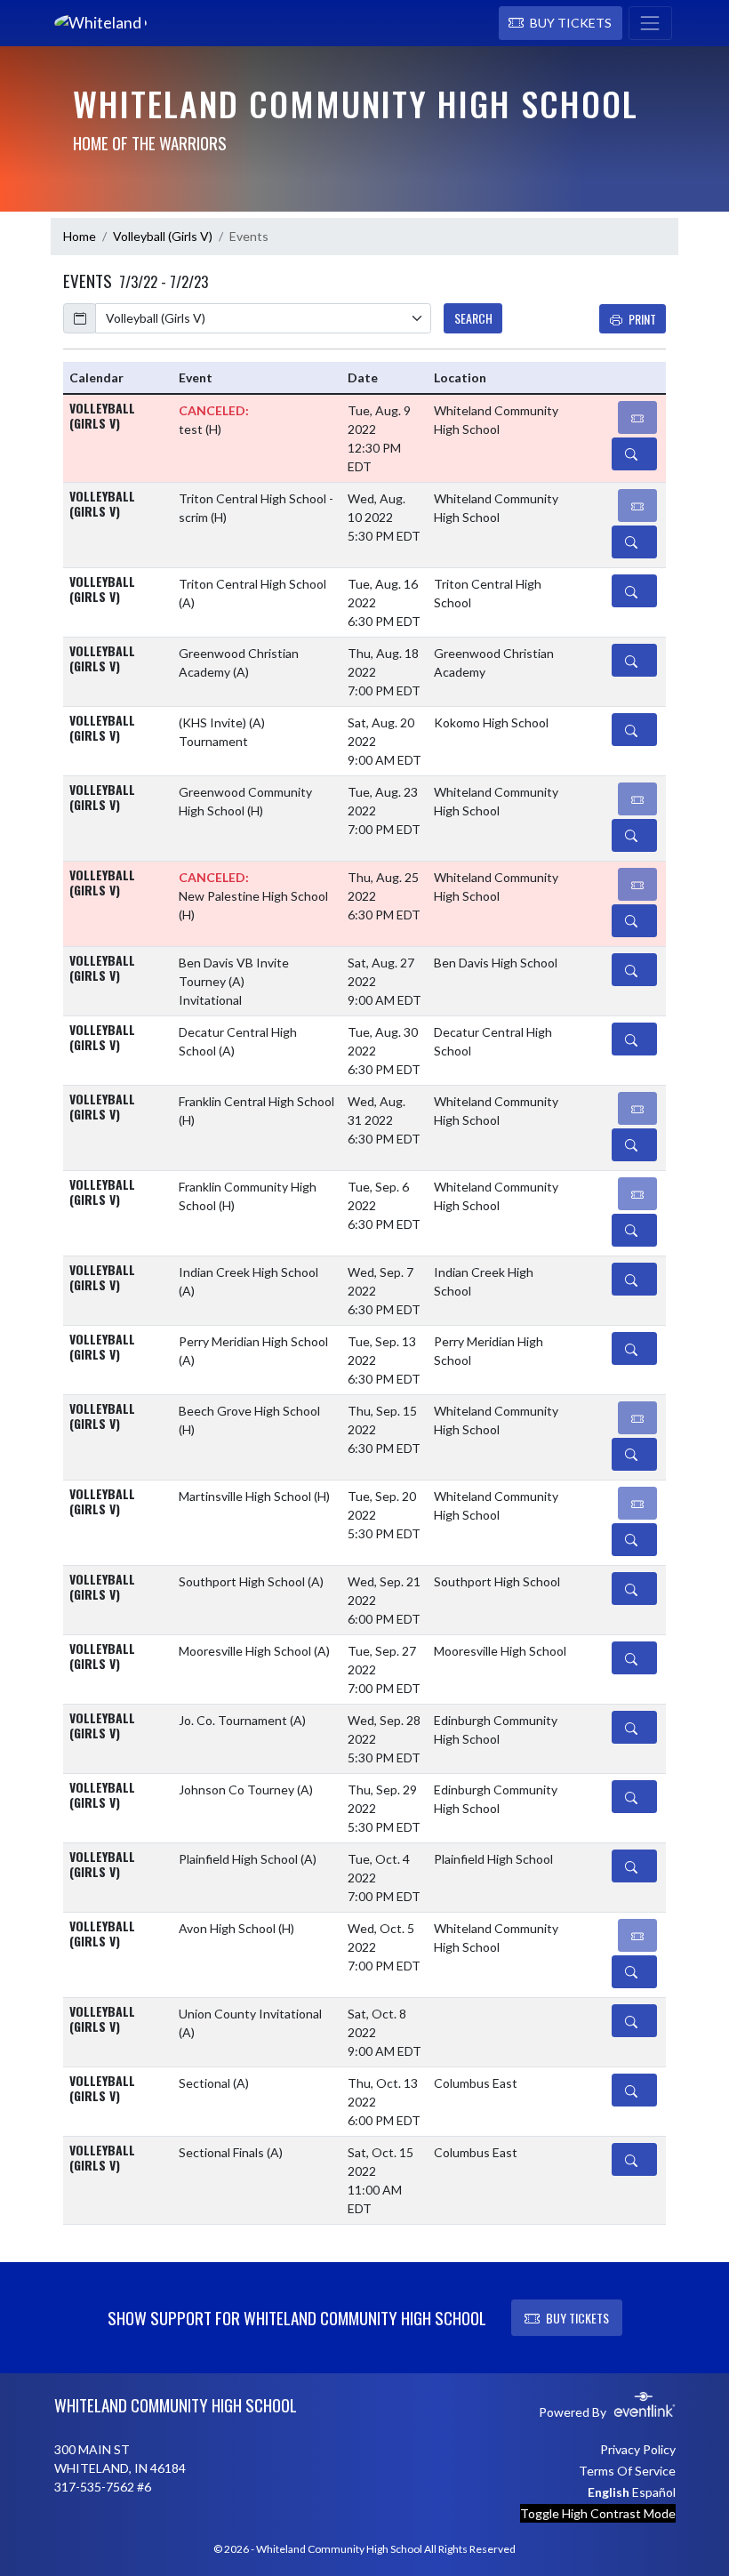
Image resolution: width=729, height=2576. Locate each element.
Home (80, 236)
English (609, 2492)
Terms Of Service (627, 2471)
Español (654, 2492)
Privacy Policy (638, 2449)
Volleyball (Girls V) (163, 236)
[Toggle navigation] (650, 23)
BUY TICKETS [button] (577, 2318)
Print (642, 319)
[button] (561, 23)
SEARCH (473, 318)
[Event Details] (634, 454)
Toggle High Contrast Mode (598, 2513)
